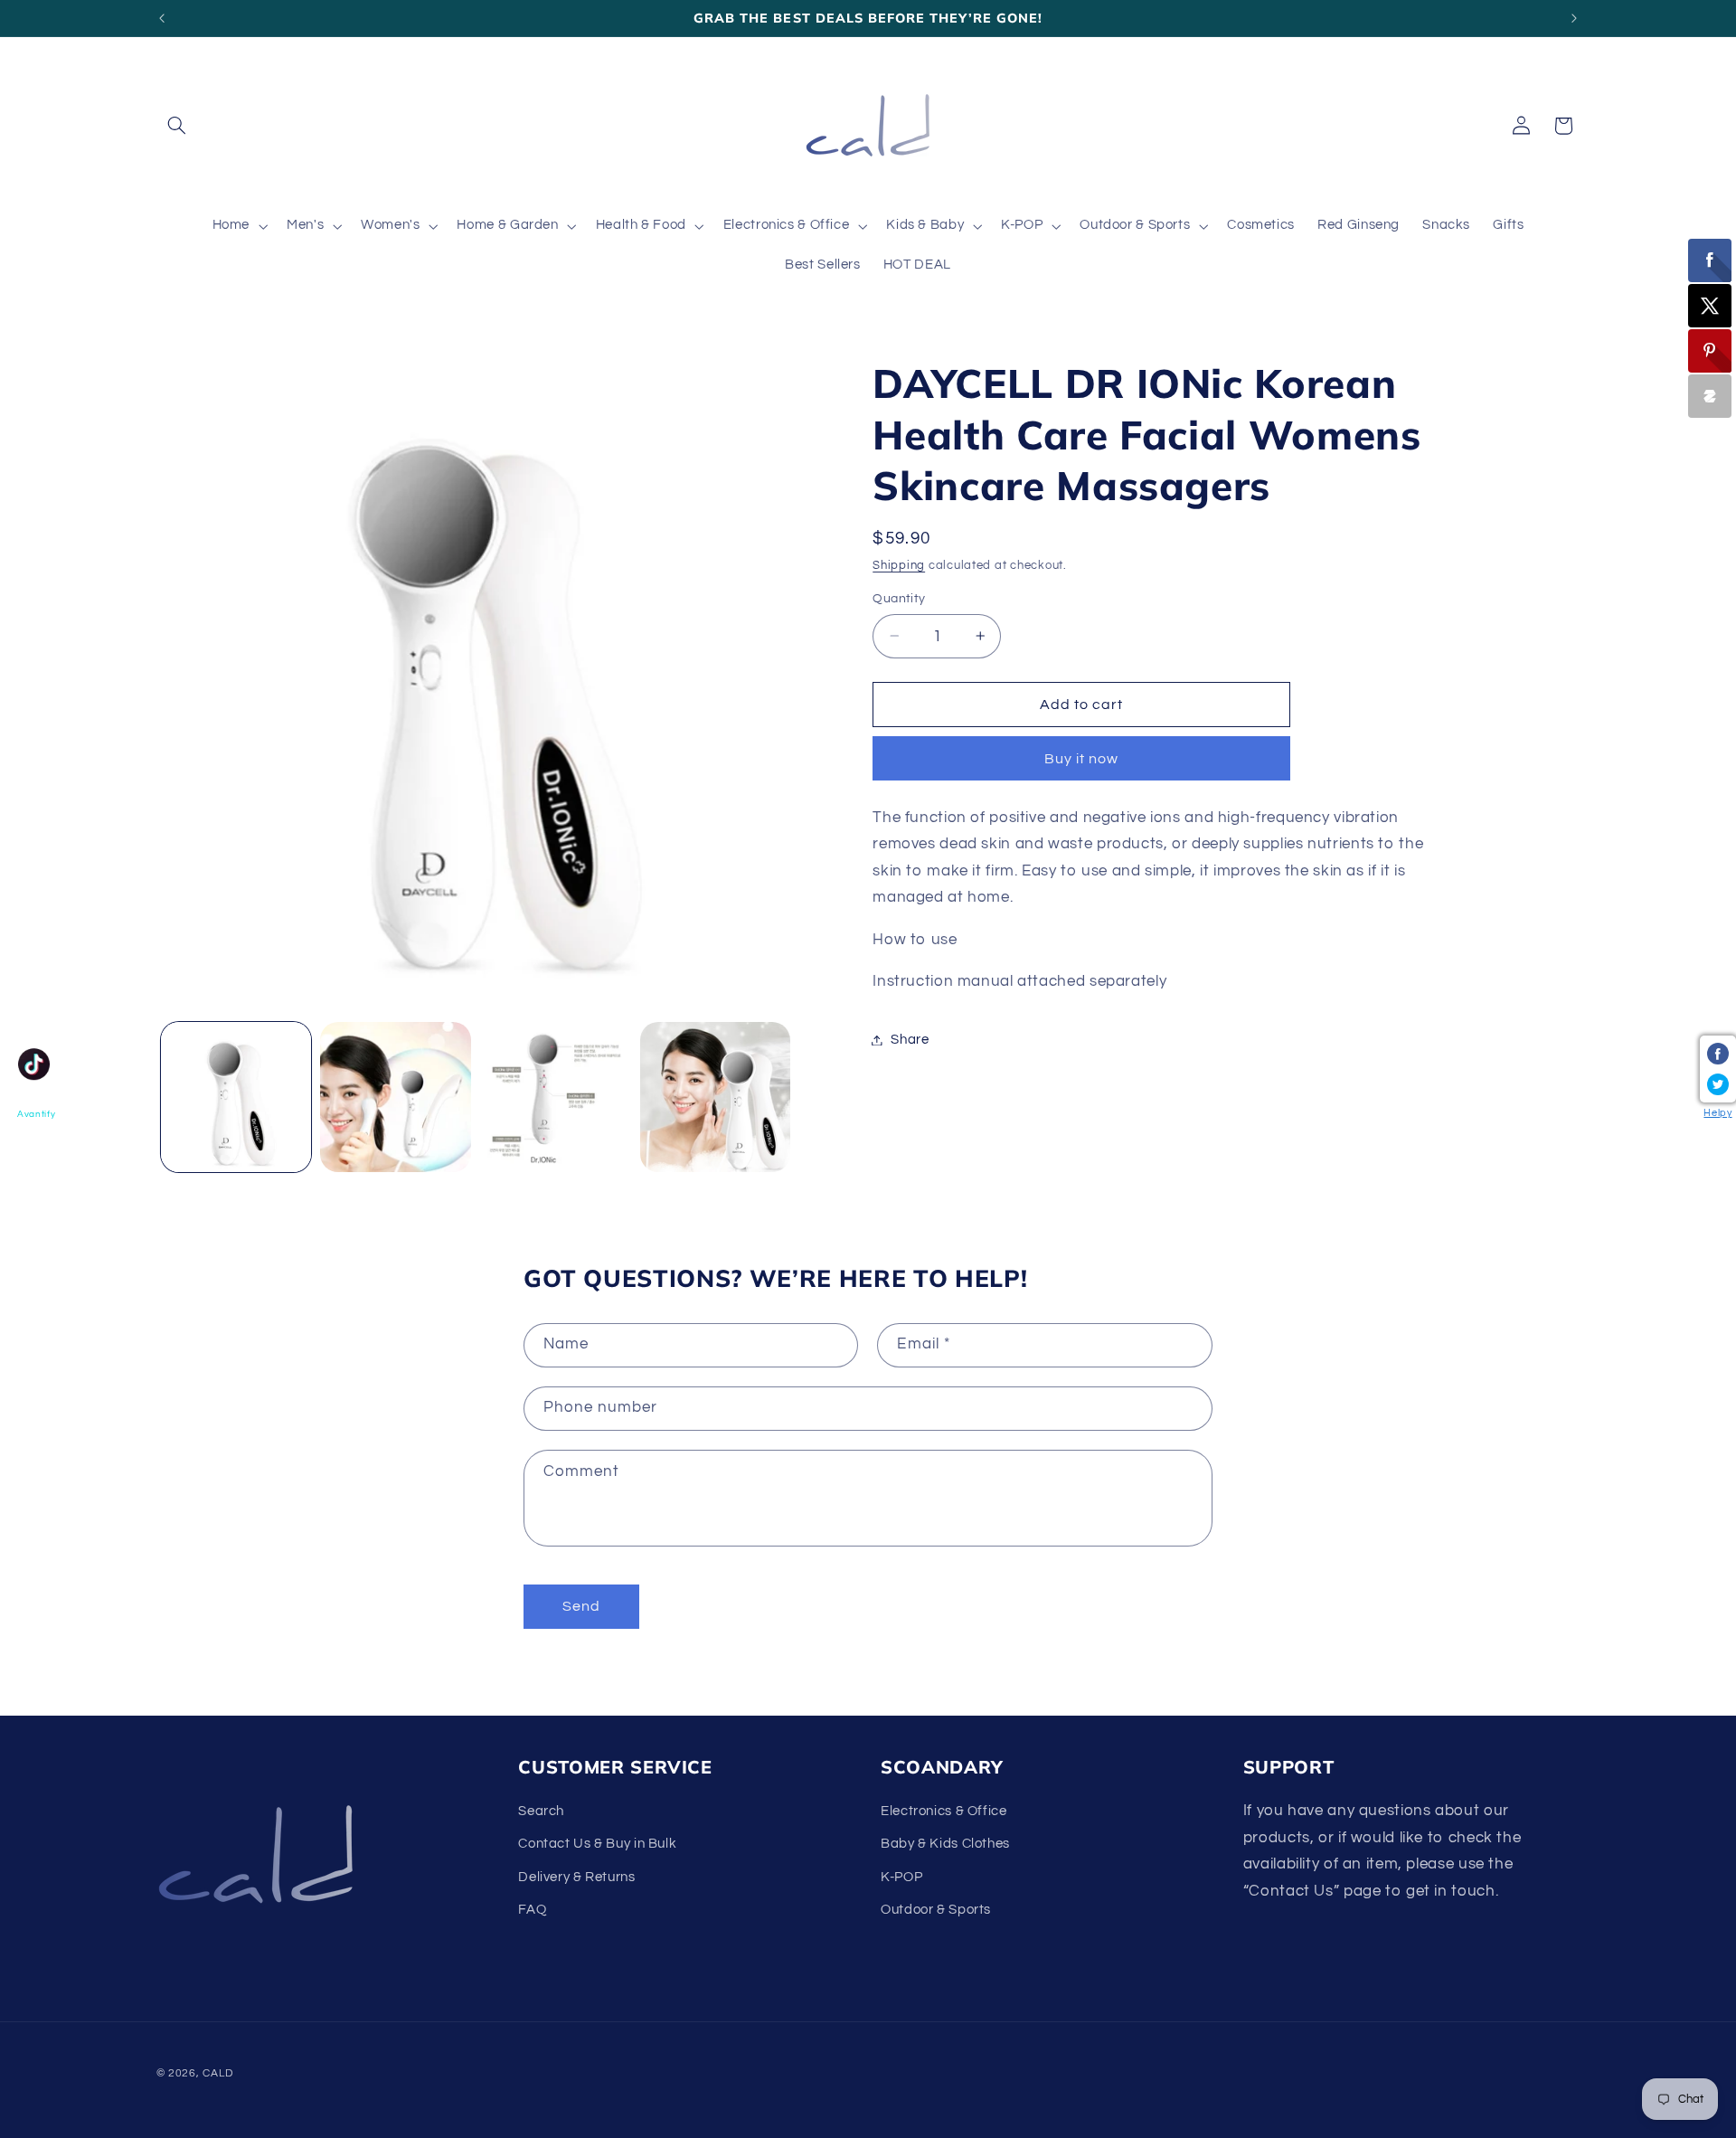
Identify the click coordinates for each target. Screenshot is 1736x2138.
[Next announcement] (1574, 18)
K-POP (901, 1877)
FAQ (532, 1910)
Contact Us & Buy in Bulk (597, 1844)
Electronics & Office (944, 1811)
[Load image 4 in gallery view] (715, 1097)
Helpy (1717, 1113)
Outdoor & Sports (936, 1910)
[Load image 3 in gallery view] (555, 1097)
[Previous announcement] (162, 18)
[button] (177, 126)
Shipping (899, 566)
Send (581, 1606)
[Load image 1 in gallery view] (236, 1097)
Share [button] (910, 1040)
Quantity (899, 599)
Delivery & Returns (576, 1877)
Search (541, 1811)
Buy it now (1082, 759)
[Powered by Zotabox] (1710, 396)
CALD (217, 2073)
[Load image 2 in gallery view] (395, 1097)
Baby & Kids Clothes (945, 1844)
